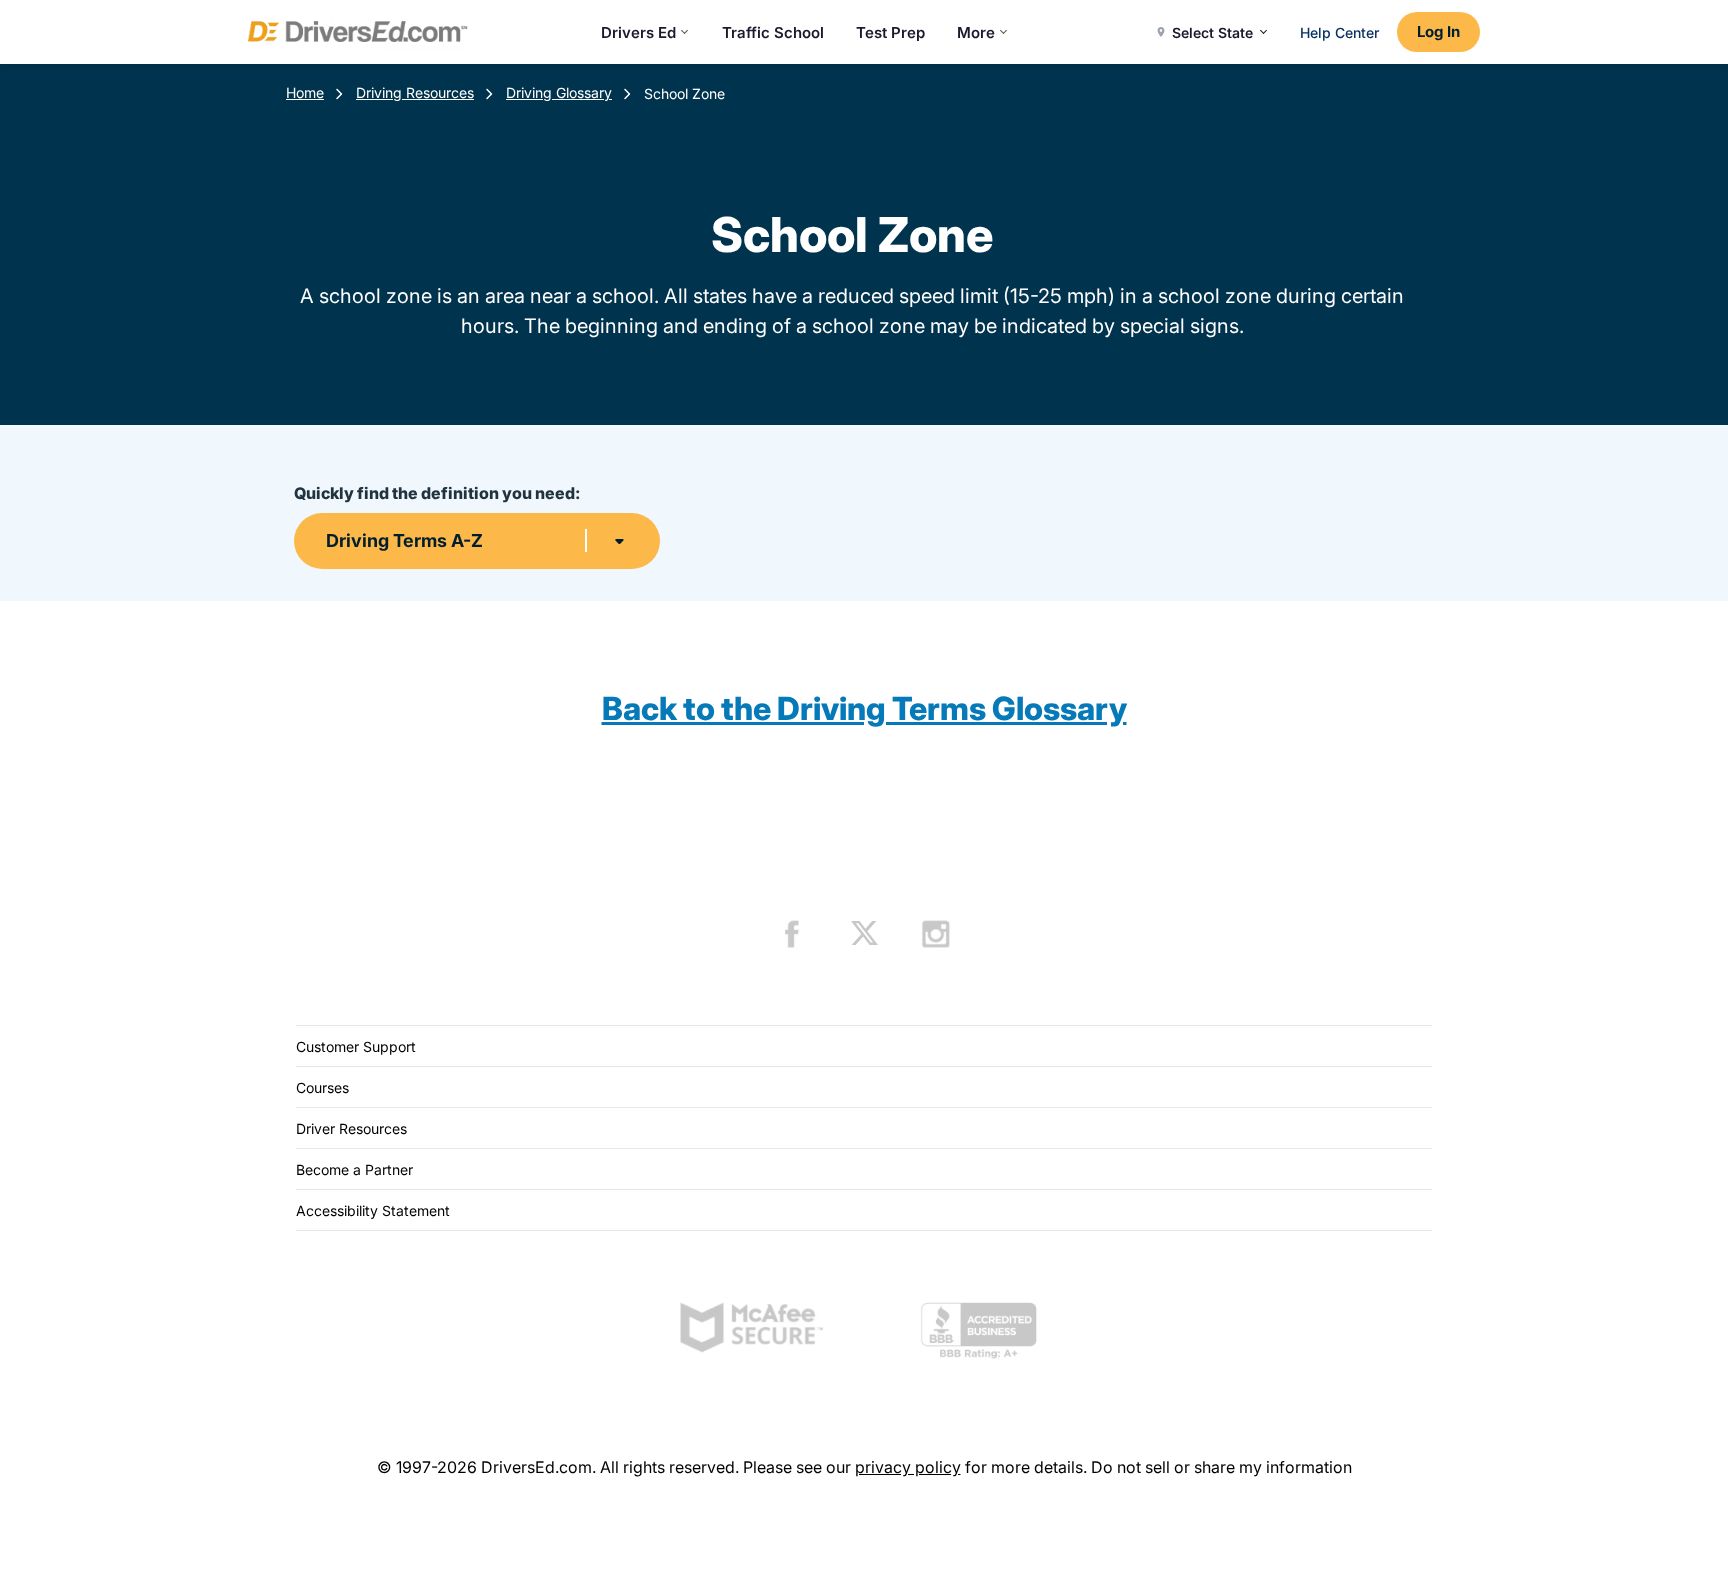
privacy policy (908, 1467)
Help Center (1339, 32)
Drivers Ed (638, 32)
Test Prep (890, 32)
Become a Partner (354, 1169)
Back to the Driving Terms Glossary (864, 708)
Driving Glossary (559, 92)
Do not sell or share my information (1221, 1467)
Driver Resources (351, 1128)
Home (305, 92)
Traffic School (773, 32)
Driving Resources (415, 92)
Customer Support (356, 1046)
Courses (322, 1087)
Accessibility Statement (373, 1210)
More (976, 32)
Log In (1438, 31)
